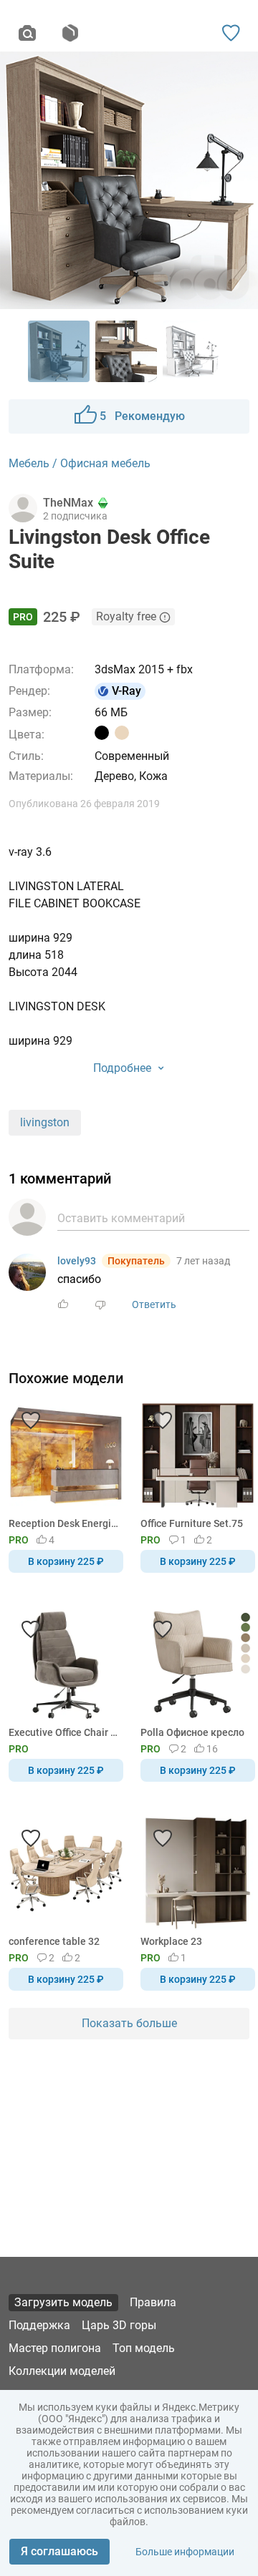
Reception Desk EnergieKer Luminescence (63, 1523)
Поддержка (39, 2325)
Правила (153, 2302)
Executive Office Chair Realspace (63, 1732)
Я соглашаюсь (59, 2551)
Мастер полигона (55, 2348)
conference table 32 (54, 1941)
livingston (45, 1122)
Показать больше (129, 2023)
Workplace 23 (171, 1941)
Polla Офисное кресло (192, 1732)
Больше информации (185, 2552)
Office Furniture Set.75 (192, 1523)
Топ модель (144, 2348)
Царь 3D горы (119, 2325)
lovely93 (77, 1261)
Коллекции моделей (62, 2371)
